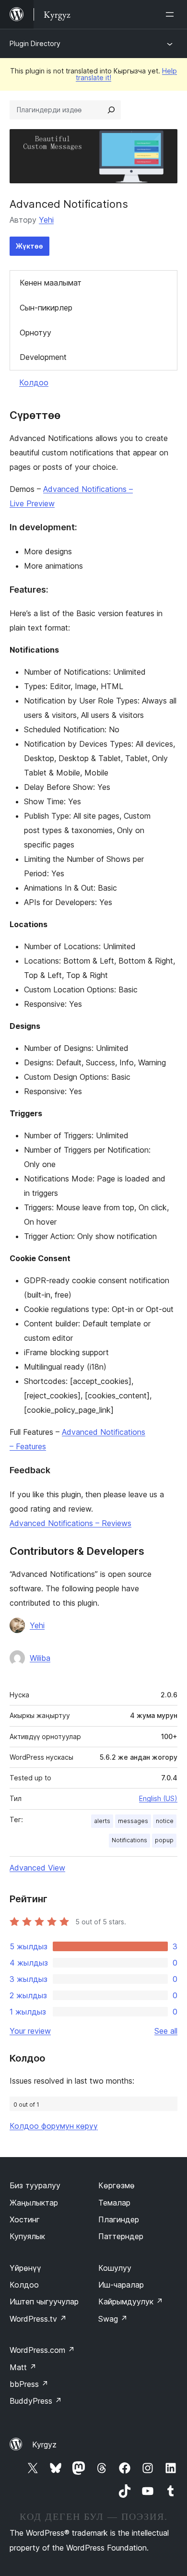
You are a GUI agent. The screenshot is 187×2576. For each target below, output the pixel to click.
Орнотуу (35, 333)
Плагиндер (119, 2219)
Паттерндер (121, 2236)
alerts (102, 1821)
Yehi (46, 220)
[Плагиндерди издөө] (111, 110)
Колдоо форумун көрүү (54, 2126)
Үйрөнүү (25, 2268)
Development (43, 357)
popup (164, 1840)
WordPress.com (42, 2350)
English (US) (158, 1798)
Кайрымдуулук (131, 2302)
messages (133, 1821)
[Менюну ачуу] (172, 14)
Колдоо (34, 382)
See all (166, 2031)
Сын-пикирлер (46, 308)
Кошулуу (115, 2268)
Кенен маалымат (51, 283)
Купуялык (27, 2236)
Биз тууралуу (35, 2185)
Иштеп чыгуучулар (44, 2302)
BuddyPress (36, 2401)
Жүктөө (29, 246)
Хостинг (25, 2219)
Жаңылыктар (34, 2203)
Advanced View (37, 1868)
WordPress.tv (38, 2319)
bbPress (29, 2384)
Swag (113, 2319)
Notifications (129, 1840)
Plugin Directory (35, 43)
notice (165, 1821)
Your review (30, 2031)
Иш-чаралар (121, 2285)
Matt (23, 2367)
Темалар (114, 2203)
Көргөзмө (117, 2185)
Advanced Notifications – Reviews (70, 1523)
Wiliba (40, 1658)
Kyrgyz (44, 2445)
